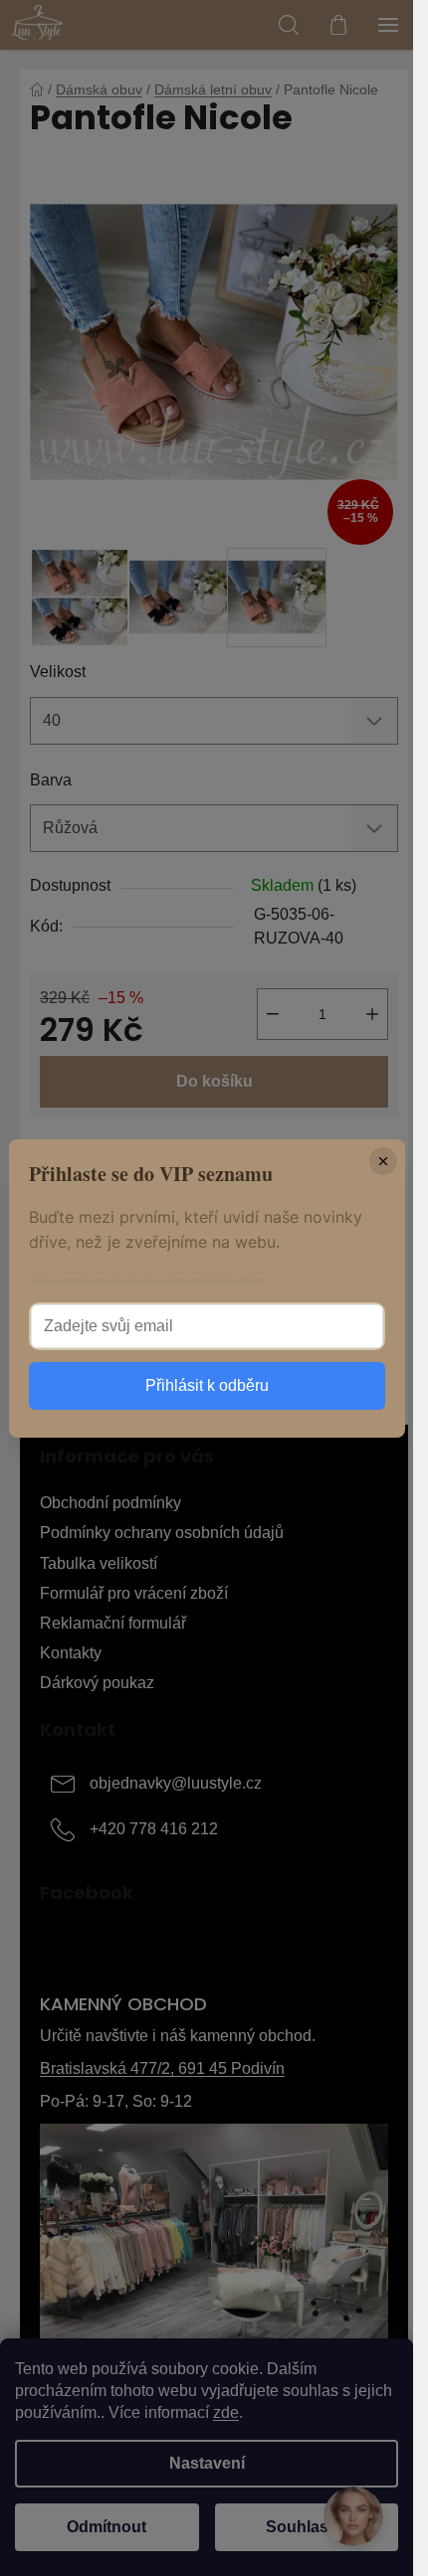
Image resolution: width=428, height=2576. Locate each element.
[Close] (383, 1161)
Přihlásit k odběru (207, 1385)
